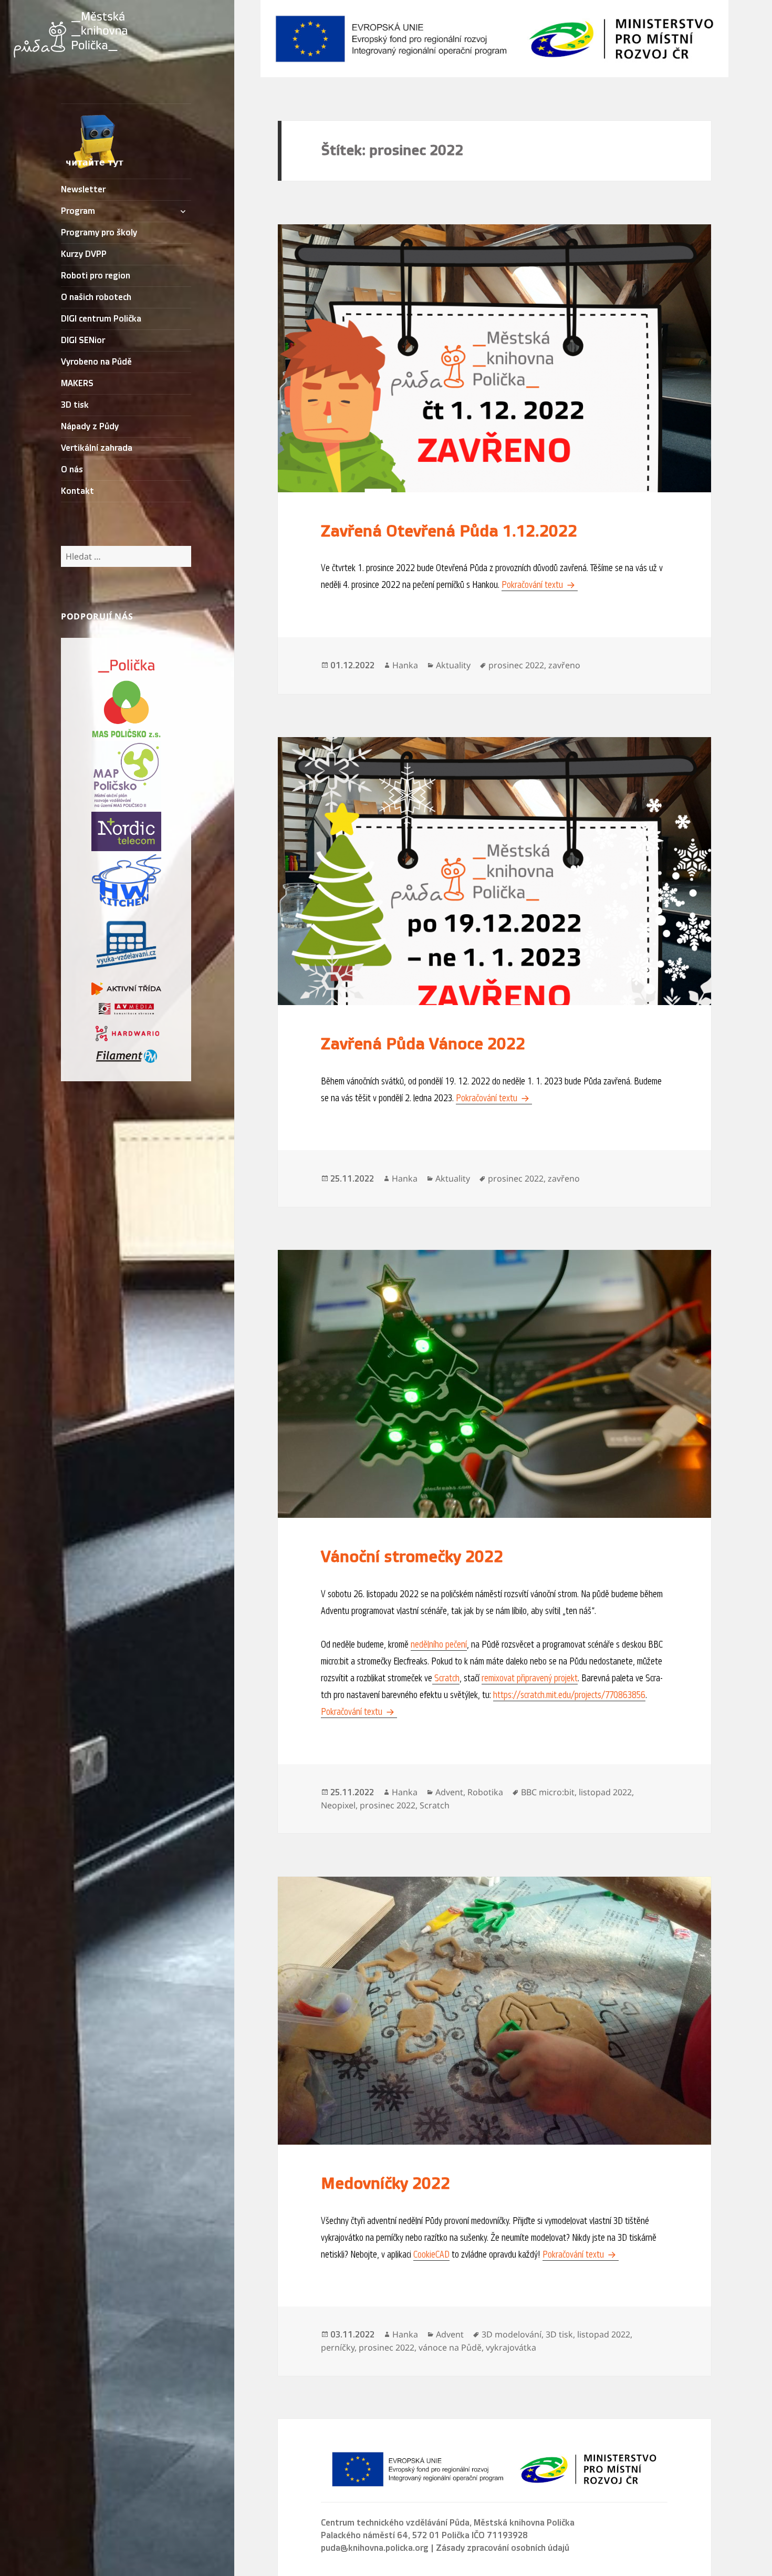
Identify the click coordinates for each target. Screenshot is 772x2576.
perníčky (338, 2347)
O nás (72, 470)
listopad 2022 (605, 1792)
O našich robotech (96, 297)
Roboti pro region (96, 276)
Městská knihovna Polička (524, 2523)
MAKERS (77, 384)
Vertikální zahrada (97, 448)
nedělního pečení (439, 1644)
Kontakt (77, 491)
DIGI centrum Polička (101, 319)
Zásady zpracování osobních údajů (503, 2548)
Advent (449, 1792)
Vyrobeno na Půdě (96, 362)
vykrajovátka (511, 2347)
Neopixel (338, 1805)
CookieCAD (431, 2254)
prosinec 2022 (516, 665)
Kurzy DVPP (84, 254)
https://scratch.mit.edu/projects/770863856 (569, 1695)
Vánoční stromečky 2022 (412, 1557)
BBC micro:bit (548, 1792)
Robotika (485, 1792)
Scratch (446, 1678)
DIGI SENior (83, 340)
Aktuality (453, 665)
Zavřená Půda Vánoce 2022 (423, 1044)
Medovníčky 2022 (385, 2184)
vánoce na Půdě (450, 2347)
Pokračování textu (540, 585)
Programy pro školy (99, 233)
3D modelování (512, 2334)
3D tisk (75, 405)
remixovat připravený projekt (530, 1678)
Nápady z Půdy (90, 427)
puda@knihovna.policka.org (375, 2548)
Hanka (405, 665)
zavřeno (564, 665)
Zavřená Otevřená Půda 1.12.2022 (449, 531)
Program (78, 211)
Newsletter (83, 190)
